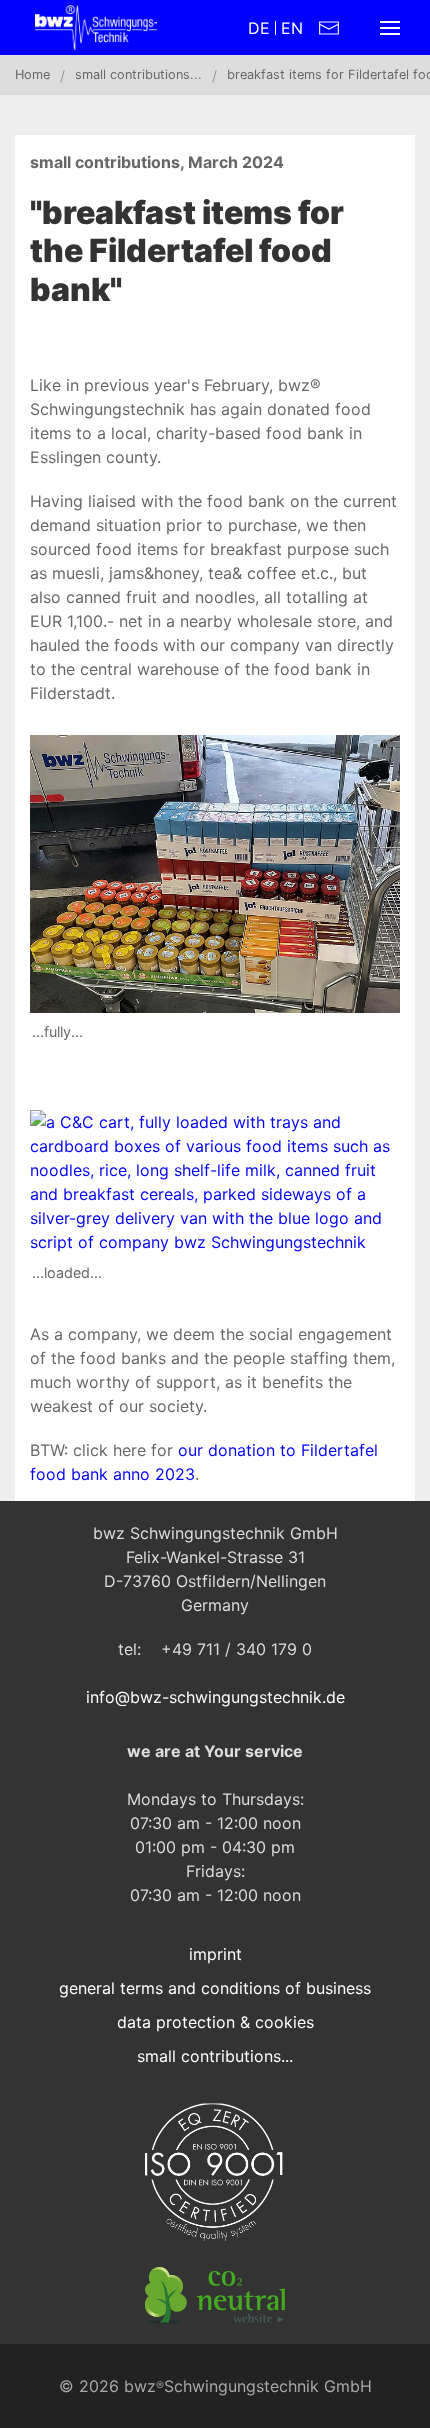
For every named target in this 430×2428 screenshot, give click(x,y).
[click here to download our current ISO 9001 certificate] (215, 2173)
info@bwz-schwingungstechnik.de (215, 1697)
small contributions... (138, 74)
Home (32, 74)
